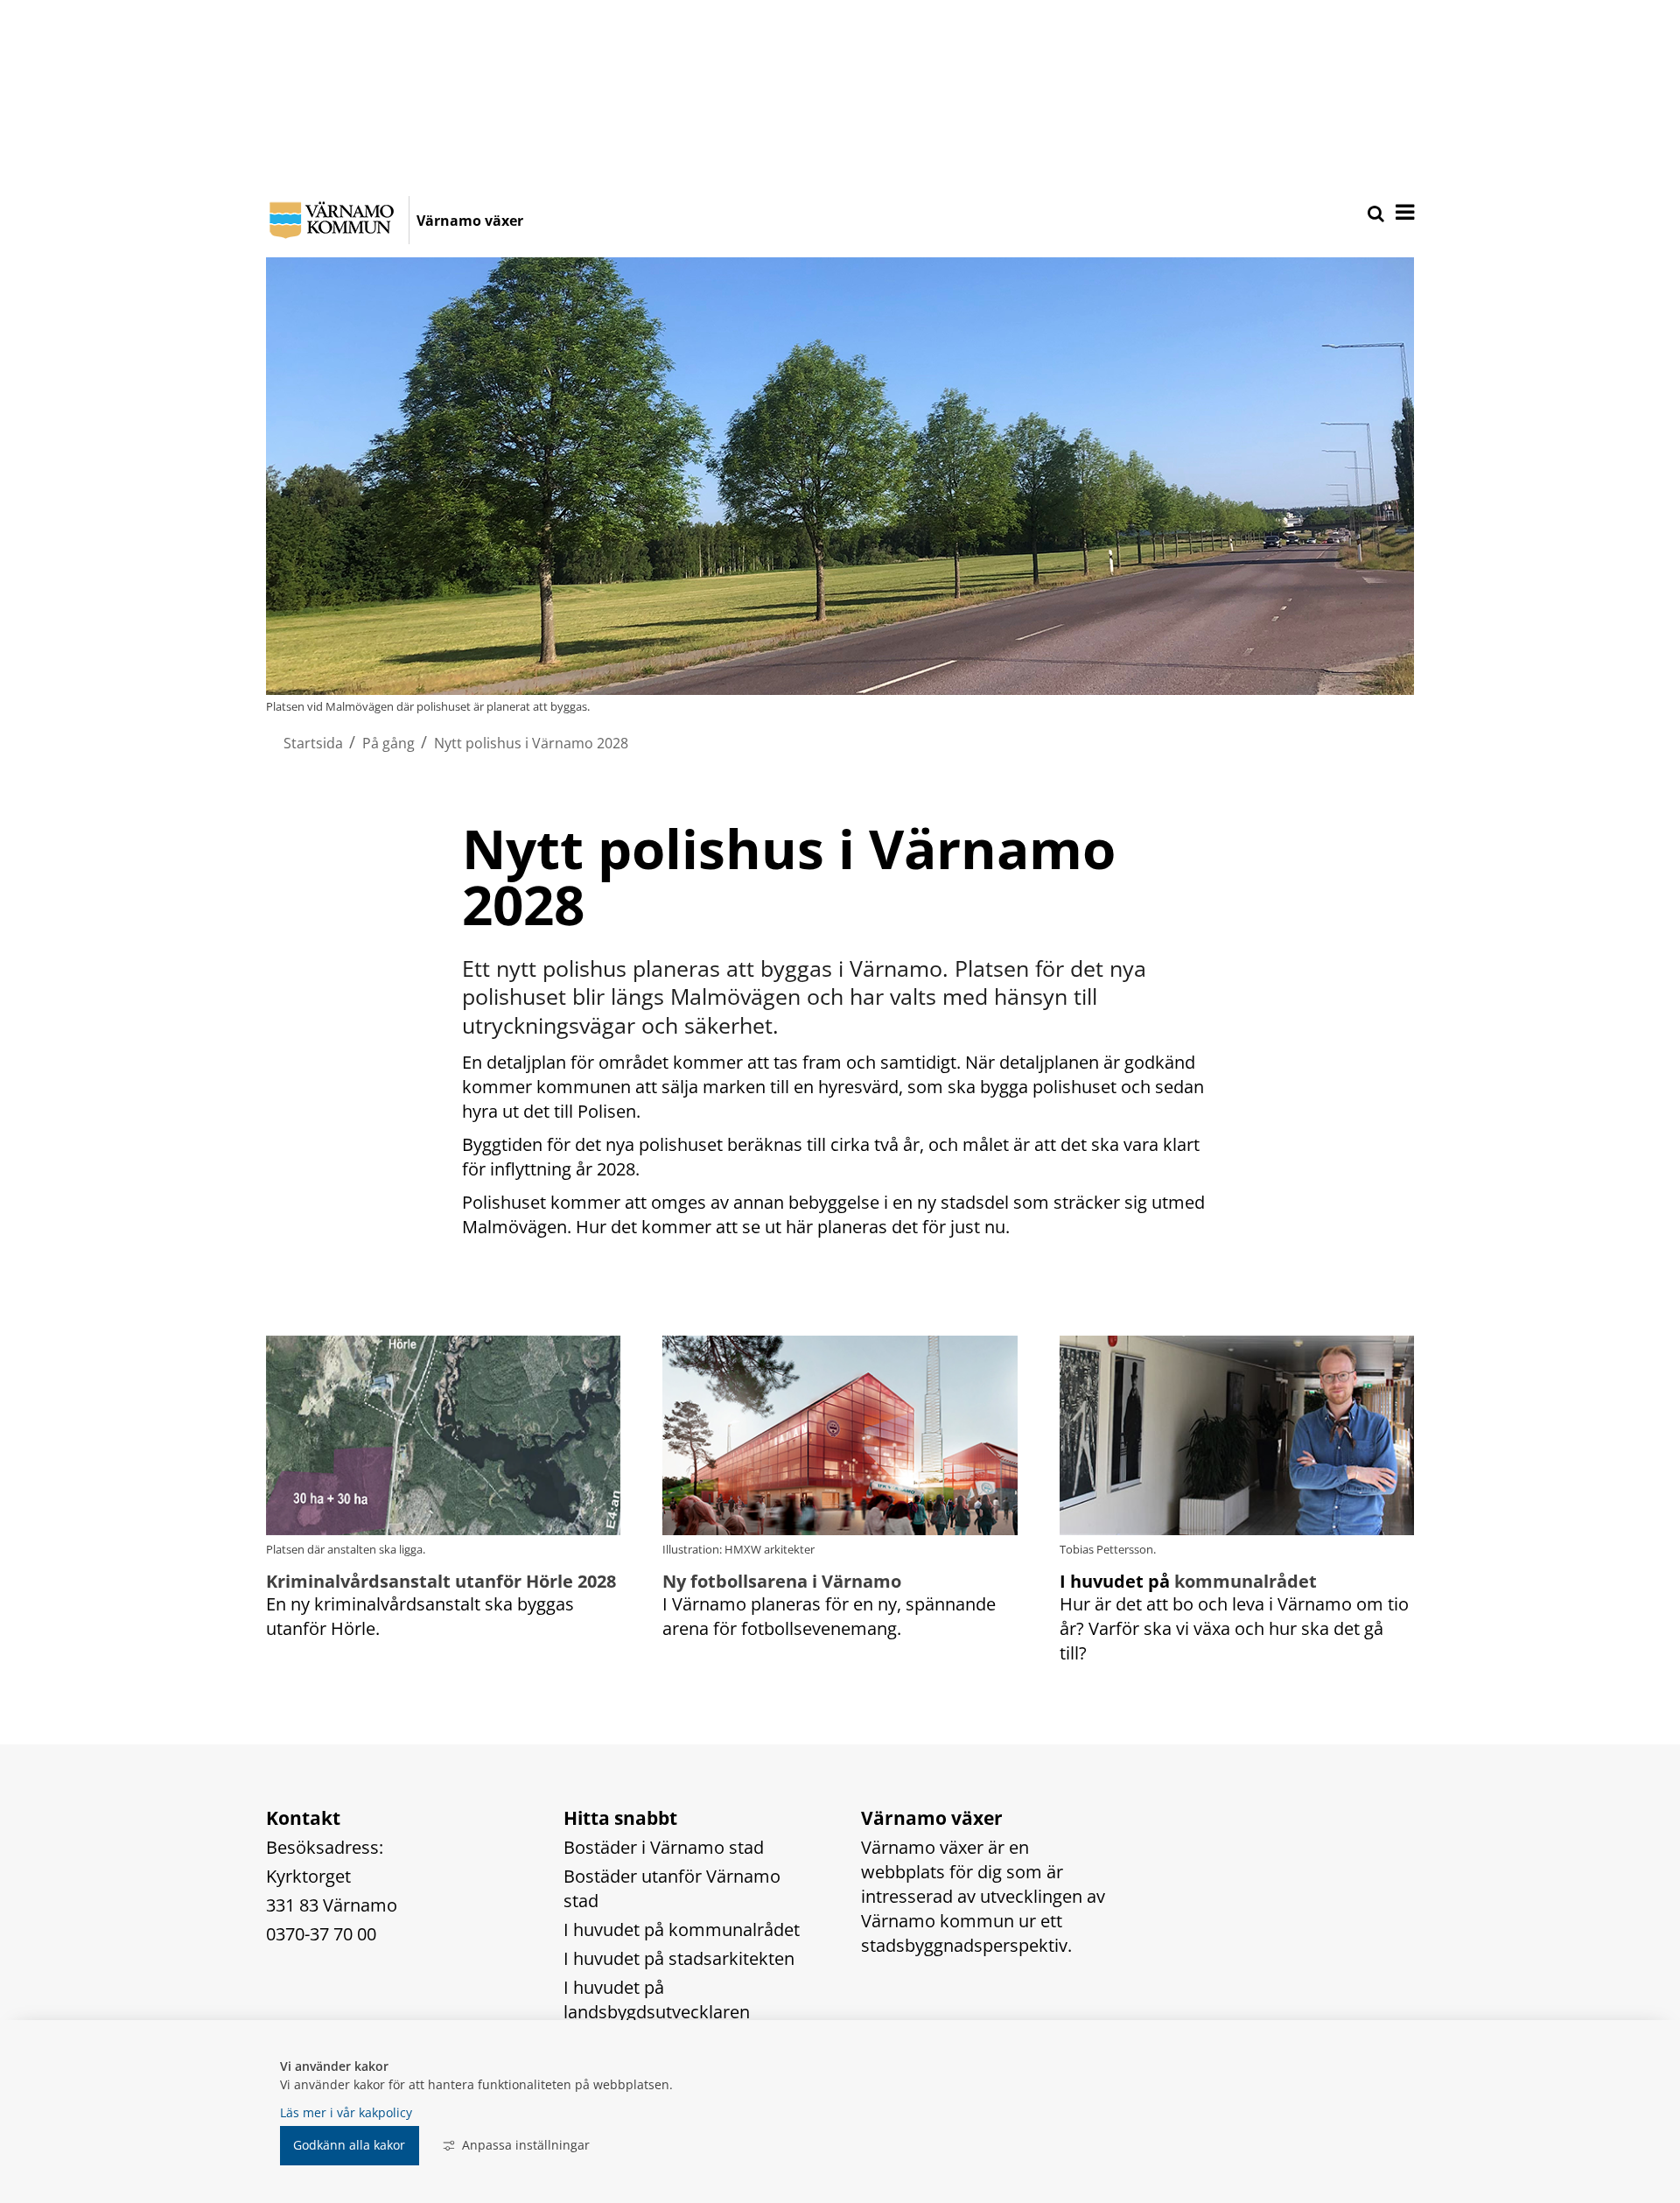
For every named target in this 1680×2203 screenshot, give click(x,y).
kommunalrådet (1246, 1581)
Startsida (313, 743)
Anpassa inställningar (526, 2145)
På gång (388, 743)
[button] (1403, 214)
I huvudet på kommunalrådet (682, 1929)
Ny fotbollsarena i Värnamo (782, 1581)
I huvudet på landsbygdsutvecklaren (657, 2000)
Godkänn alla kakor (349, 2145)
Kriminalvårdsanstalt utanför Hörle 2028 (441, 1581)
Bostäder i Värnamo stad (664, 1847)
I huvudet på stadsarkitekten (679, 1958)
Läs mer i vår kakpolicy (346, 2112)
